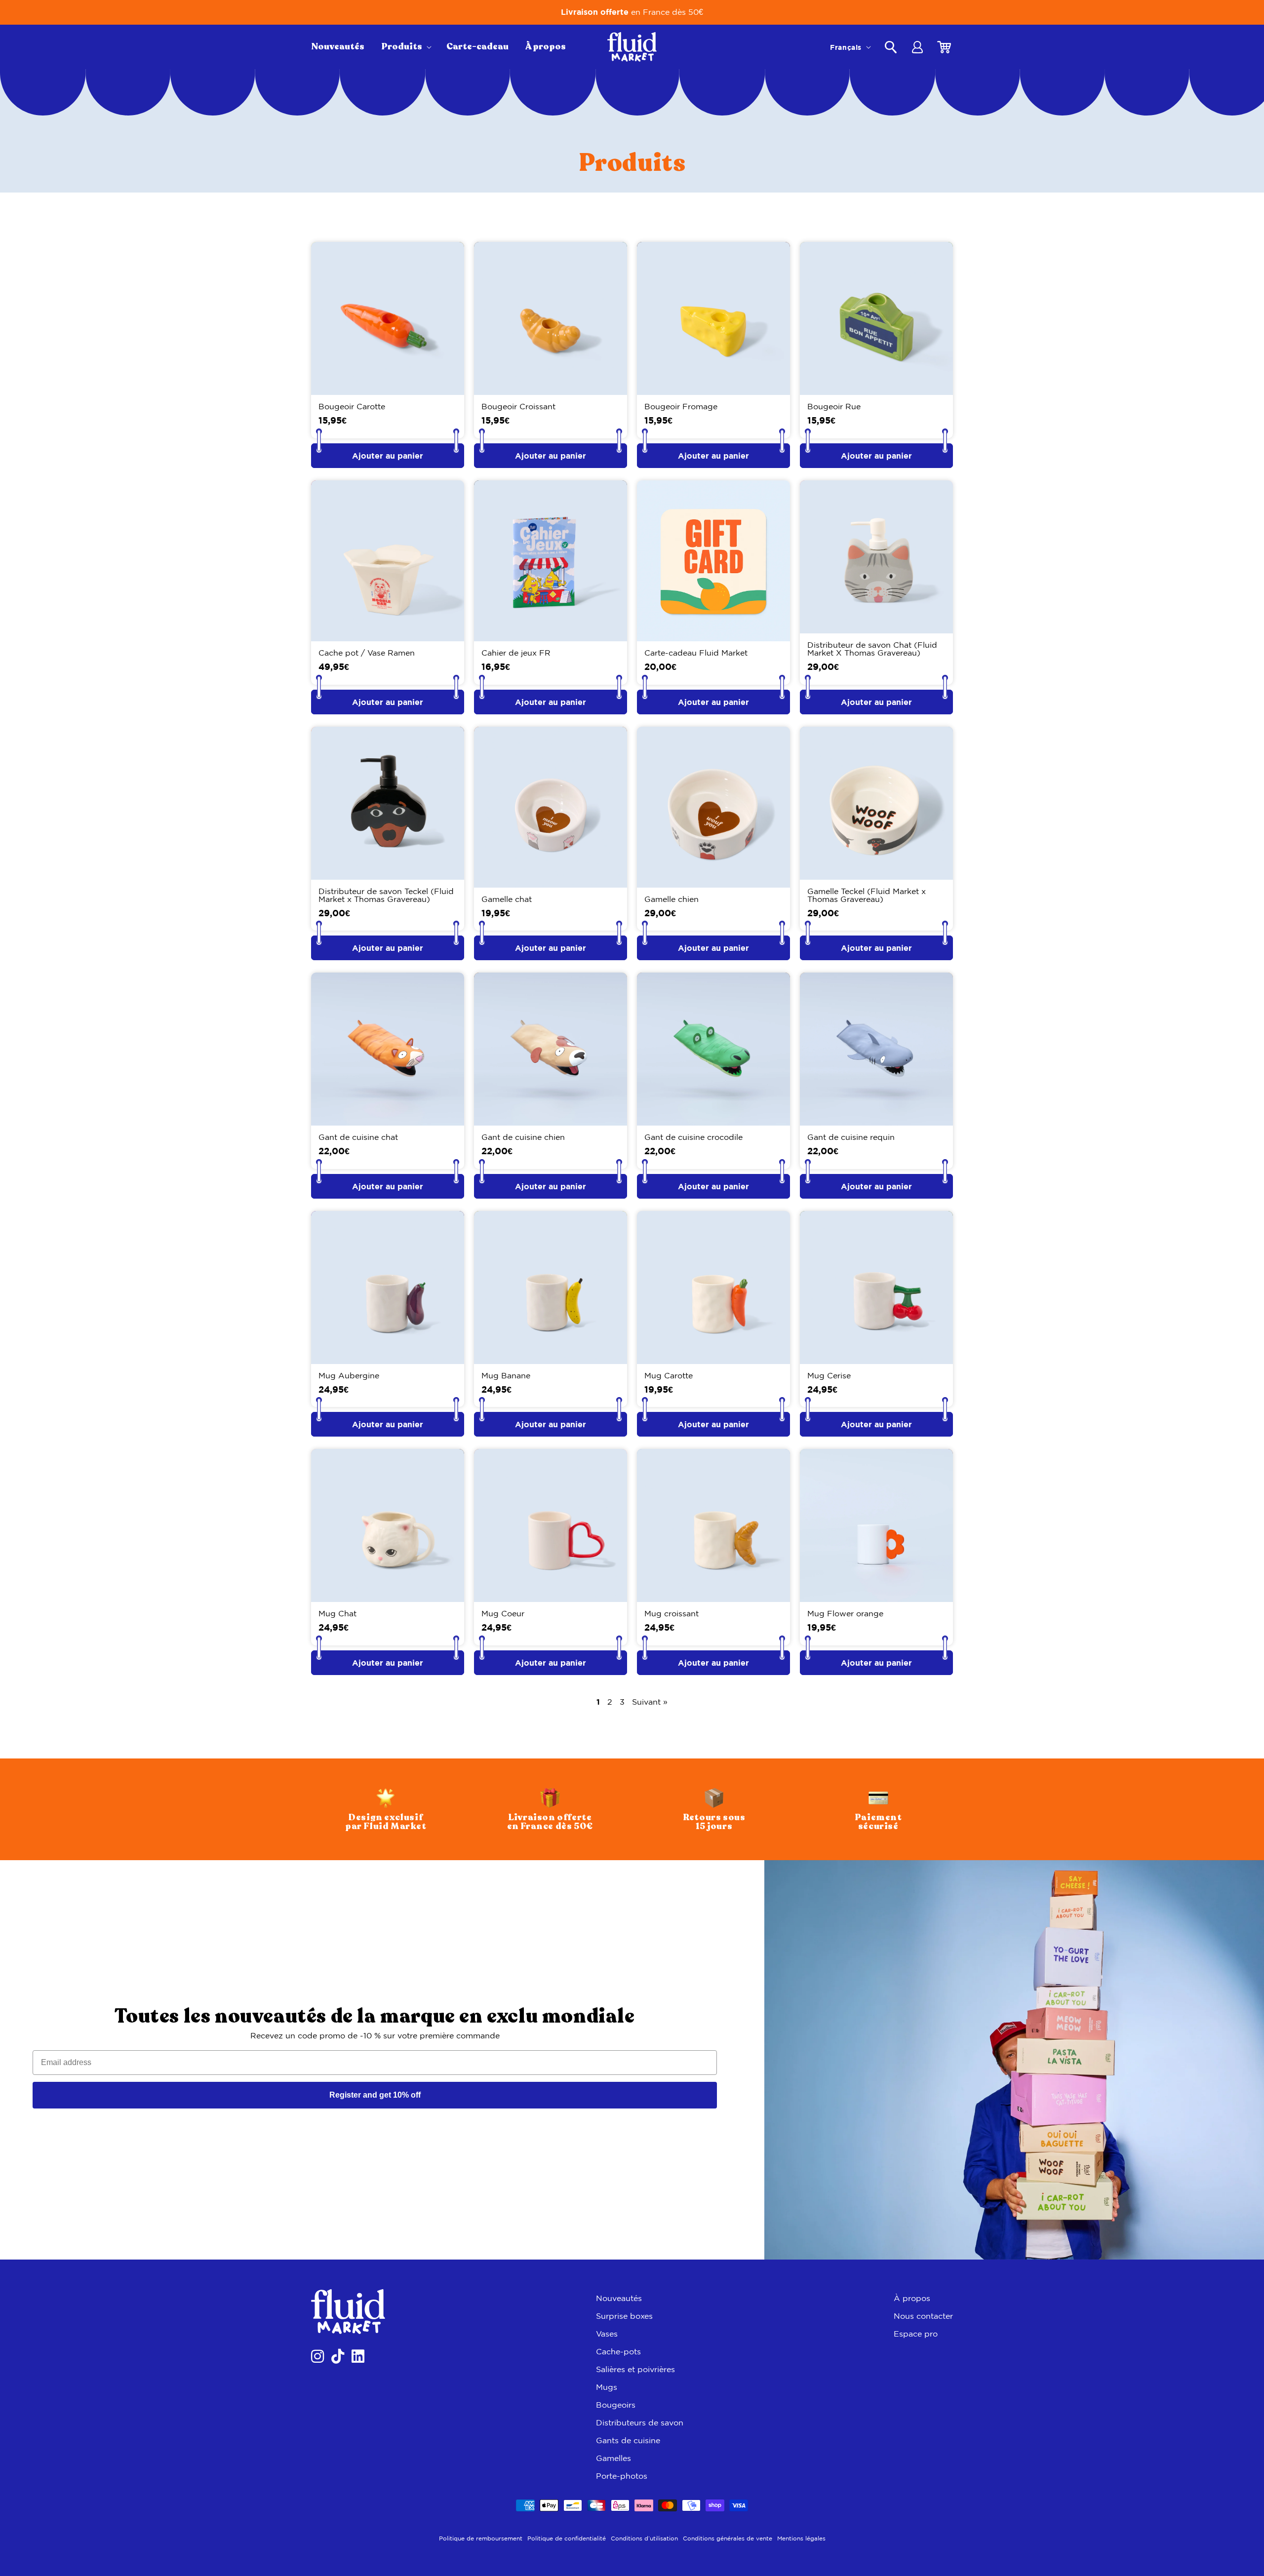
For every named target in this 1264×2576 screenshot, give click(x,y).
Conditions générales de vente (728, 2538)
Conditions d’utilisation (644, 2538)
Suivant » (650, 1702)
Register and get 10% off (375, 2095)
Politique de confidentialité (567, 2538)
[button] (405, 47)
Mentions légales (801, 2538)
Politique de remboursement (481, 2538)
